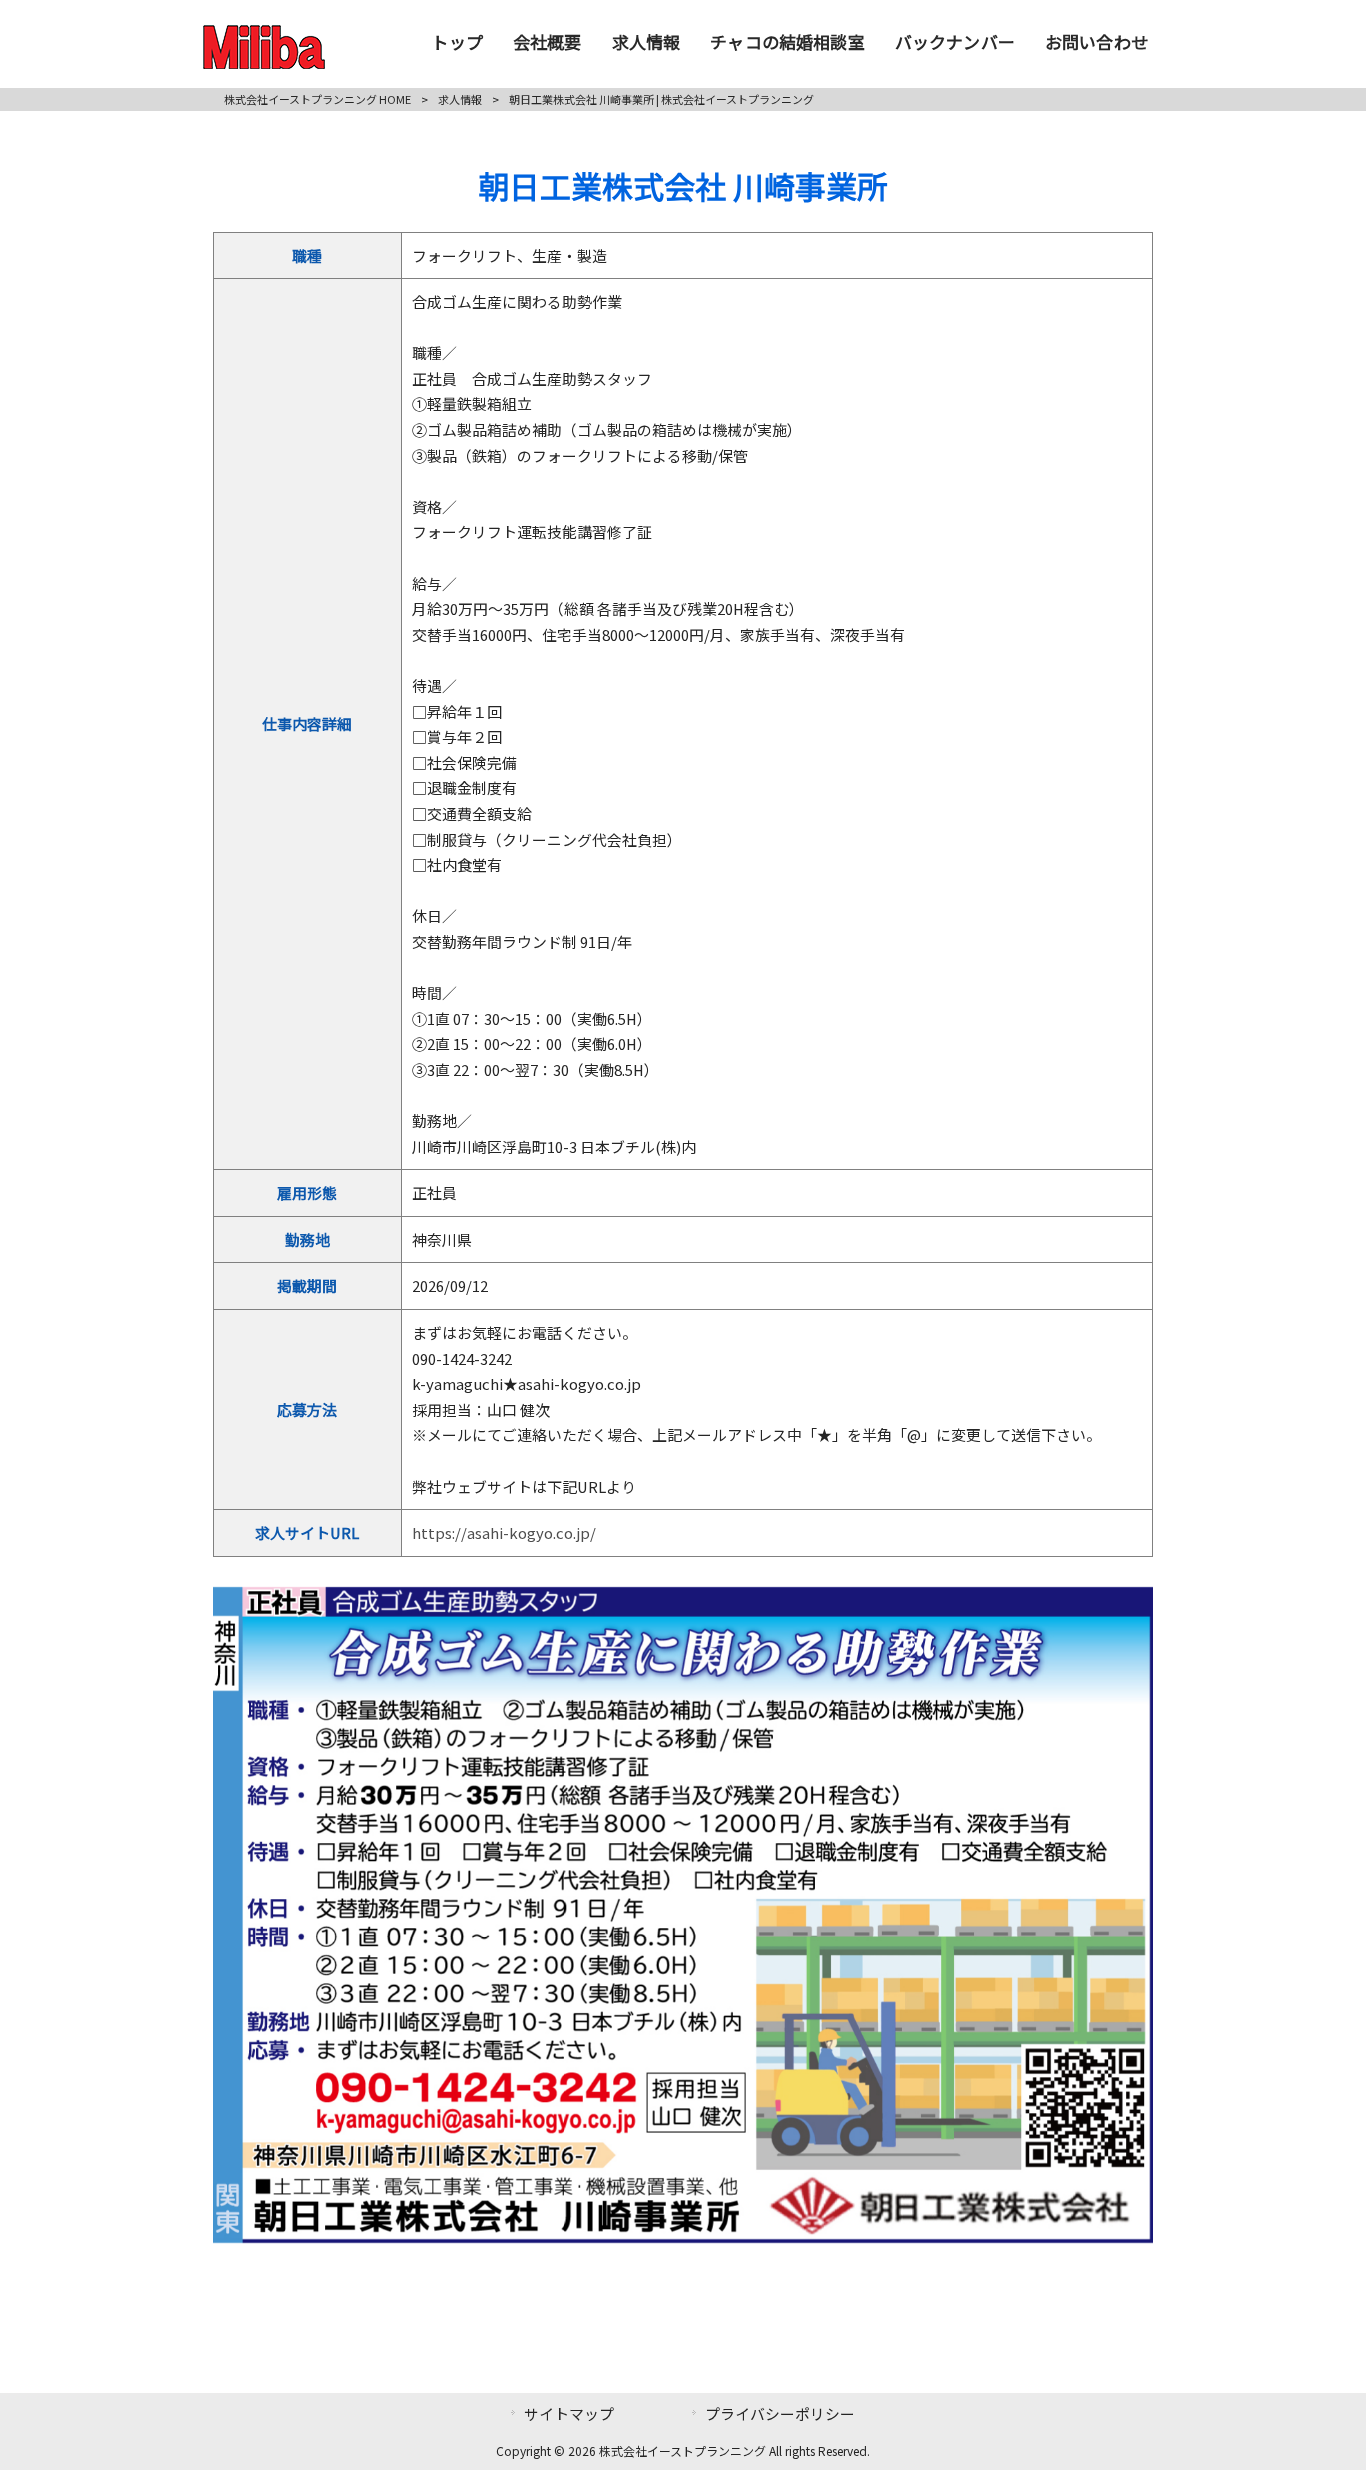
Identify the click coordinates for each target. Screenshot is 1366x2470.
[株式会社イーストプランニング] (264, 62)
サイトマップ (569, 2413)
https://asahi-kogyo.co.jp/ (504, 1532)
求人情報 (460, 99)
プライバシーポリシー (780, 2413)
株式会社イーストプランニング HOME (317, 99)
